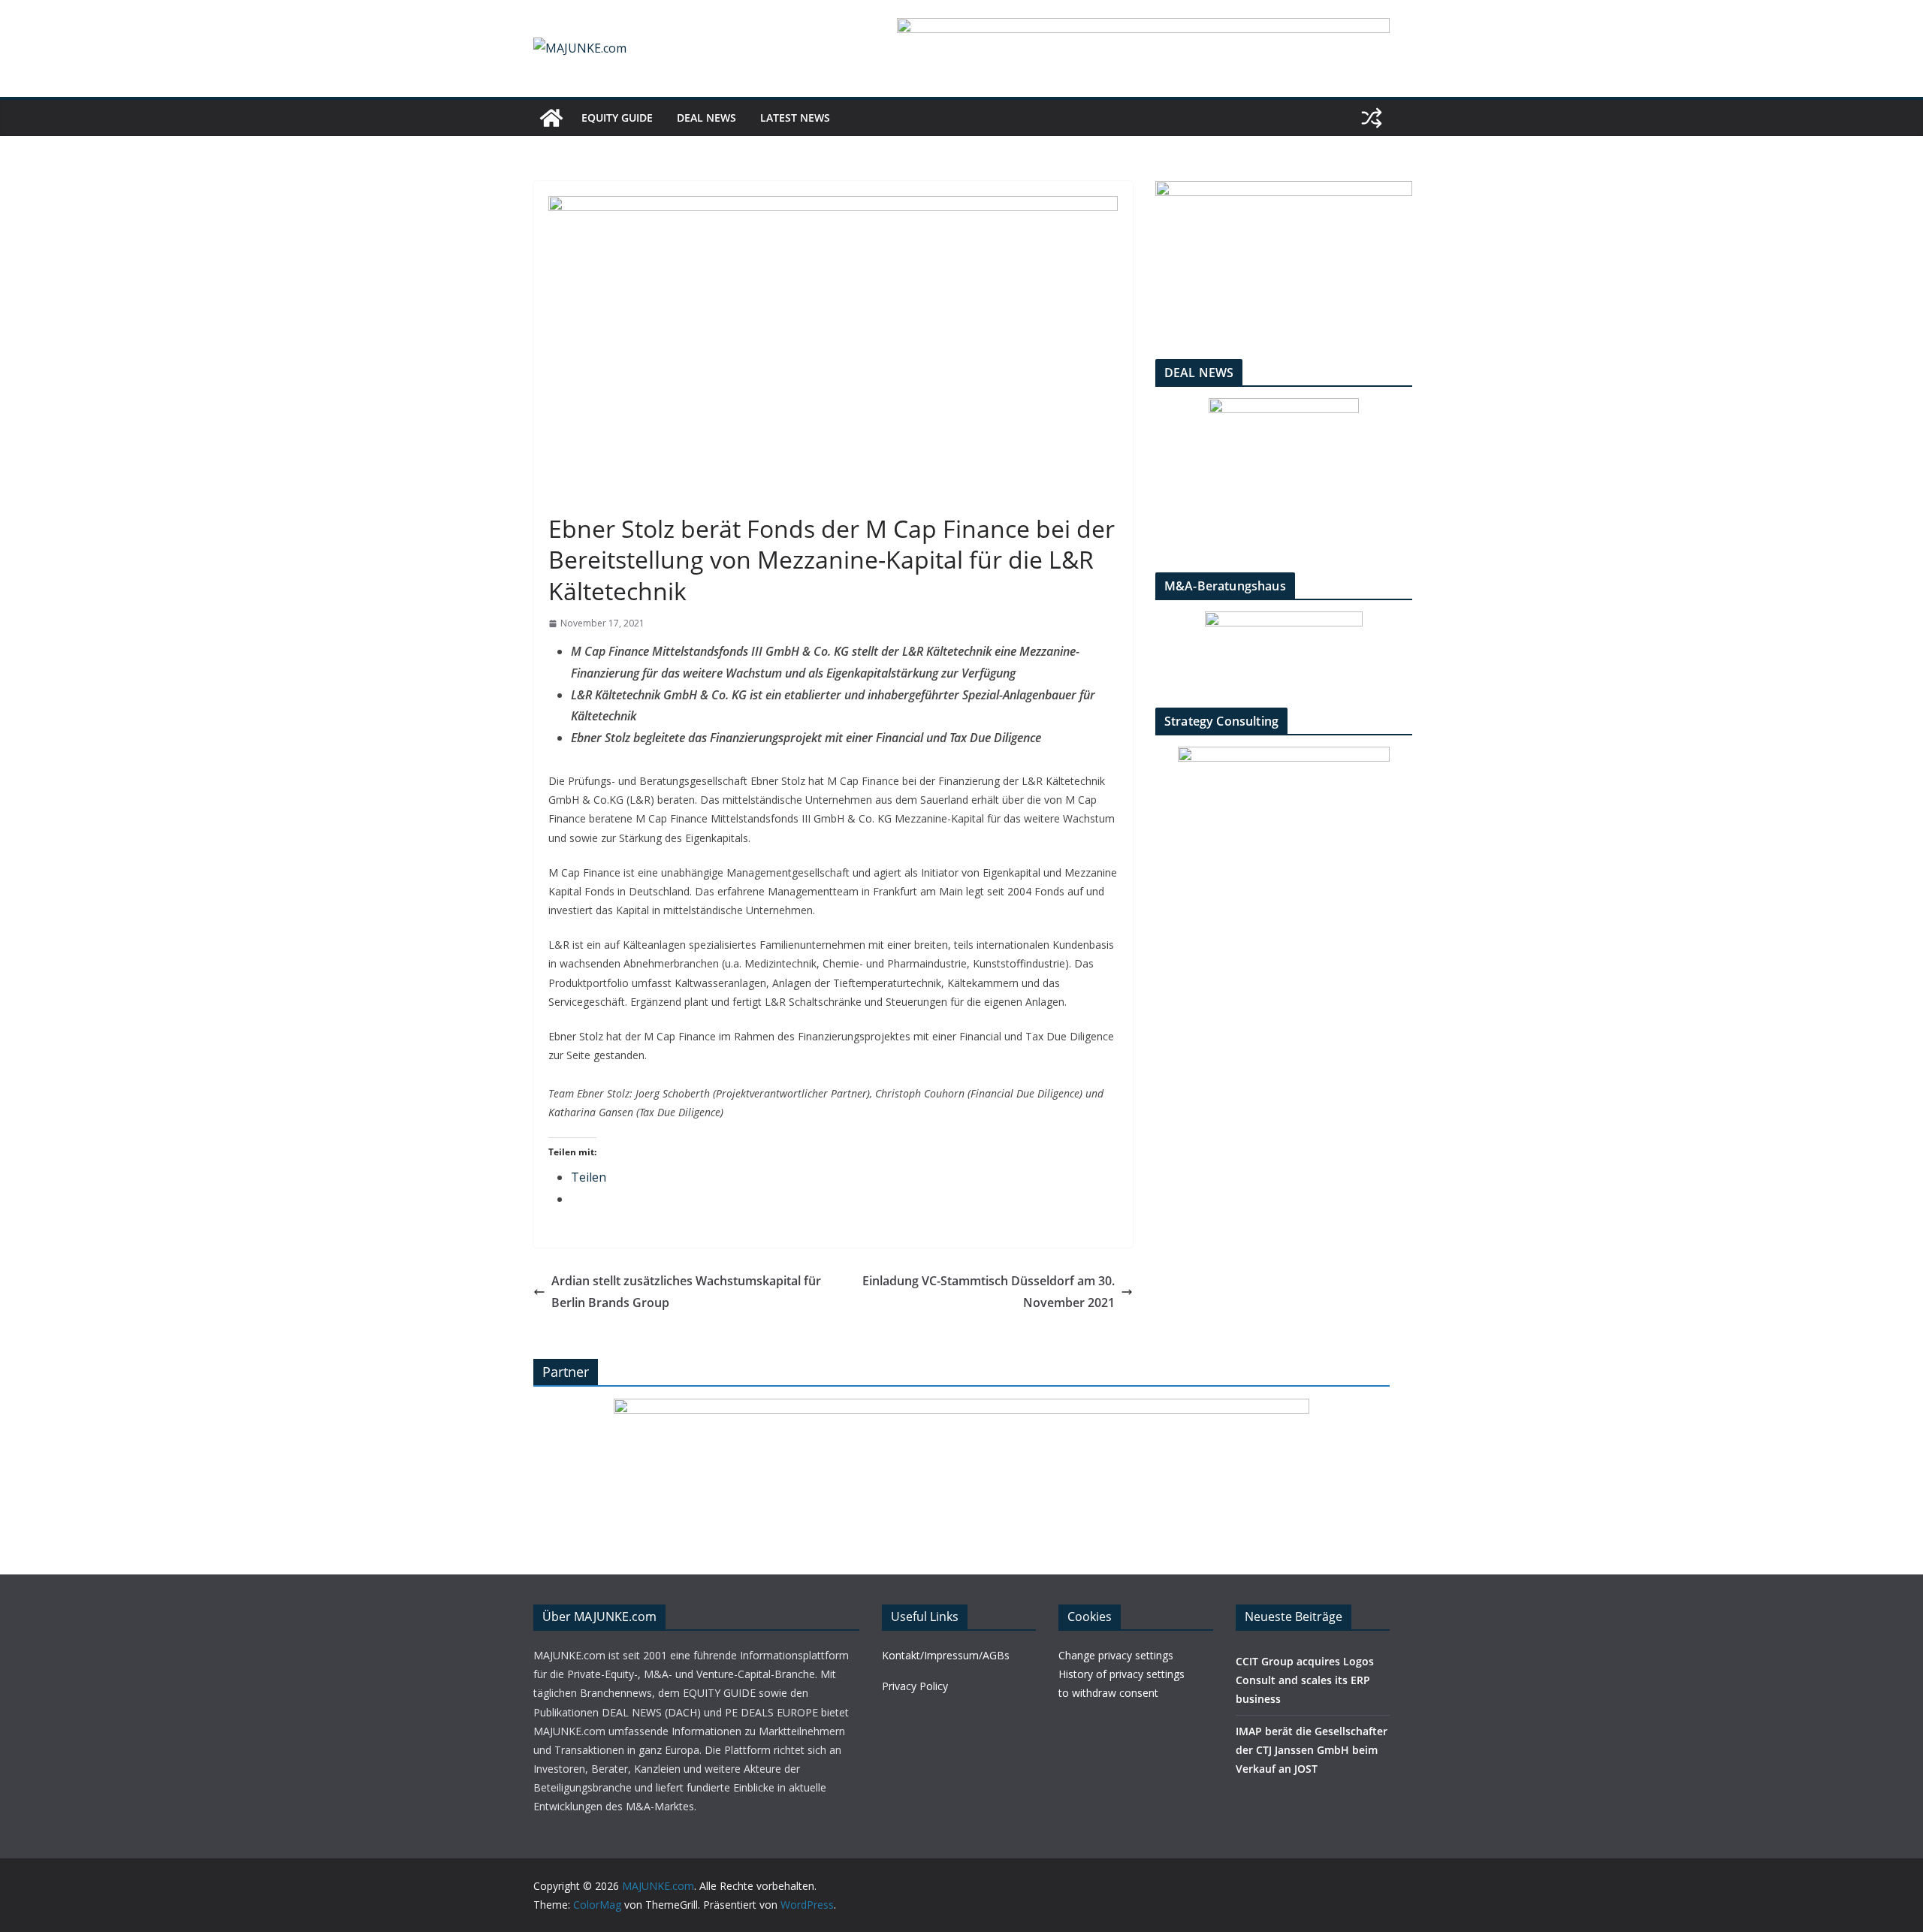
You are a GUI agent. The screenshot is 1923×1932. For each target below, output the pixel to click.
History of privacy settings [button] (1121, 1674)
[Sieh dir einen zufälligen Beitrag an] (1372, 118)
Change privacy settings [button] (1116, 1655)
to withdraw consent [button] (1108, 1693)
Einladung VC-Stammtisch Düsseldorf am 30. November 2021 (989, 1292)
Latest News (795, 118)
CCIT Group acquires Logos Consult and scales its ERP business (1305, 1680)
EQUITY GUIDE (617, 118)
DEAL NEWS (706, 118)
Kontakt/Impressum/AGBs (946, 1655)
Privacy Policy (915, 1686)
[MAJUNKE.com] (551, 118)
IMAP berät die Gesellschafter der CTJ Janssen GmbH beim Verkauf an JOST (1312, 1750)
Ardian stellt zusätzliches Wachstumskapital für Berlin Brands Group (686, 1292)
